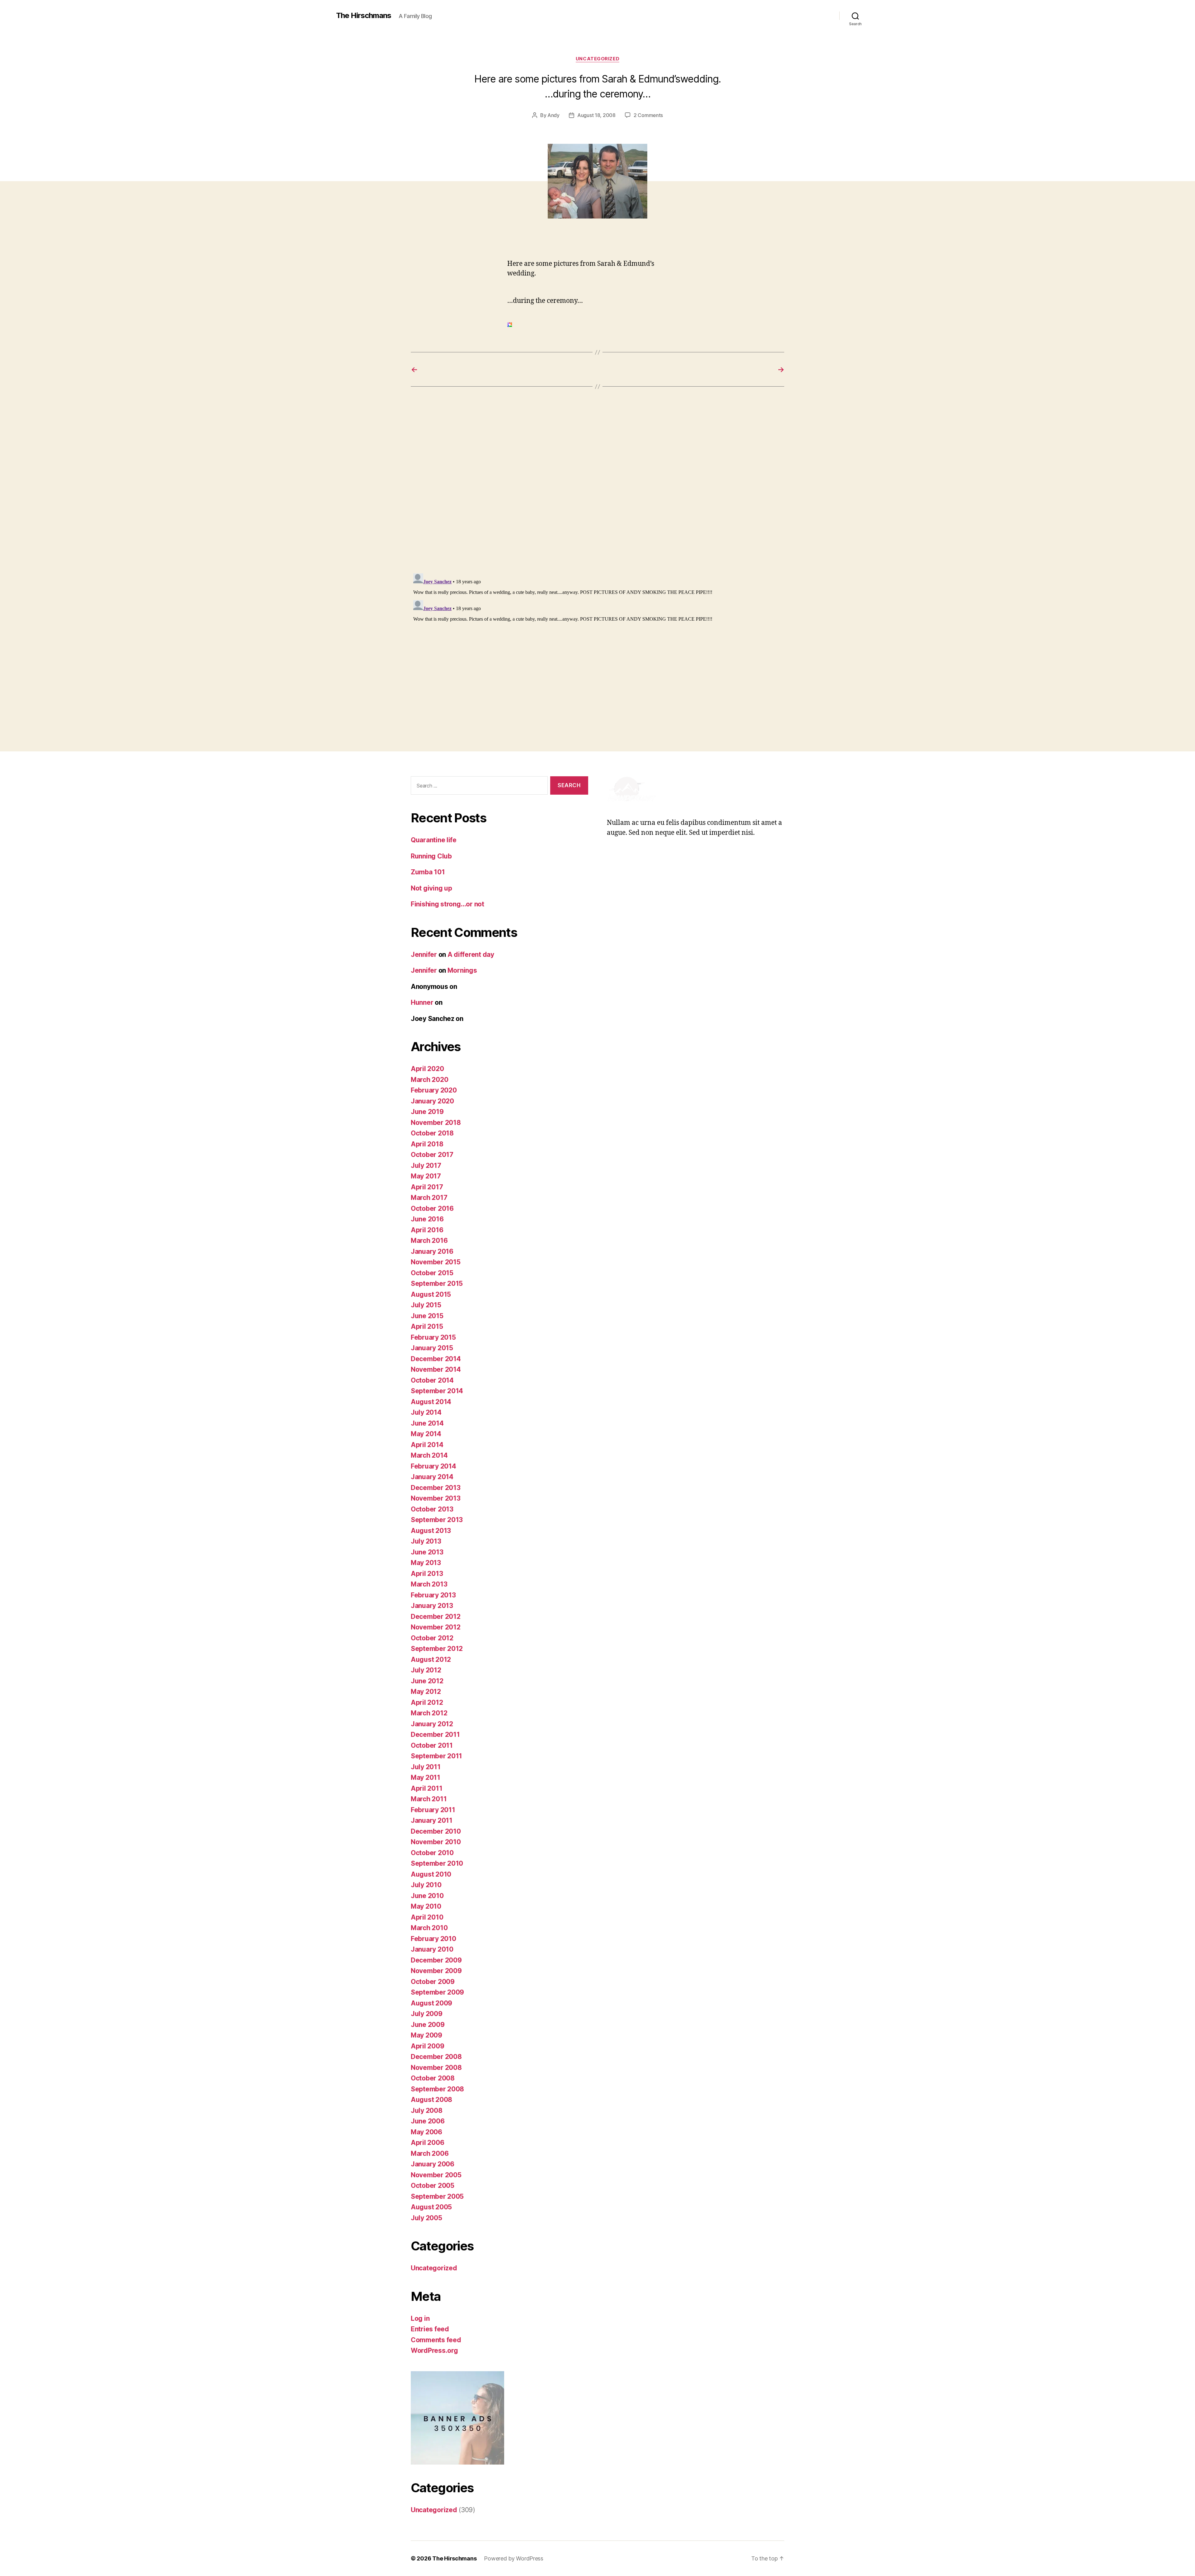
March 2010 (429, 1928)
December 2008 (436, 2057)
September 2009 (437, 1992)
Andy (553, 115)
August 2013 (431, 1531)
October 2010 (432, 1853)
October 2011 (432, 1745)
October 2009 (433, 1982)
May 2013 (426, 1563)
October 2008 (433, 2078)
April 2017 (427, 1187)
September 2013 (437, 1520)
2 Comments (648, 115)
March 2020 (429, 1080)
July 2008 (427, 2111)
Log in (420, 2318)
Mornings (462, 970)
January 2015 (432, 1348)
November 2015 (436, 1262)
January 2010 (432, 1949)
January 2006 (433, 2164)
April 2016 (427, 1230)
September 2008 (437, 2089)
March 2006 (430, 2153)
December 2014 (436, 1359)
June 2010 (427, 1896)
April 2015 (427, 1326)
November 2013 (436, 1498)
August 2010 (431, 1874)
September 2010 (437, 1863)
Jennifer (424, 954)
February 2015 (433, 1337)
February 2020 (434, 1090)
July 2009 (427, 2014)
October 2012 (432, 1638)
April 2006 (427, 2143)
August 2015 (431, 1294)
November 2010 (436, 1842)
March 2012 (429, 1713)
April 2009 (427, 2046)
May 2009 (426, 2035)
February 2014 (433, 1466)
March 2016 (429, 1241)
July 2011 (426, 1767)
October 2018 (432, 1133)
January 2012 (432, 1724)
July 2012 (426, 1670)
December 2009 (436, 1960)
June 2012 (427, 1681)
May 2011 (426, 1777)
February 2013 (433, 1595)
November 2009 (436, 1971)
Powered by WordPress (514, 2558)
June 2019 (427, 1112)
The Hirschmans (364, 16)
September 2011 (436, 1756)
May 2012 (426, 1692)
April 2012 (427, 1702)
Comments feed (436, 2340)
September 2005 (437, 2196)
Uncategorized (597, 59)
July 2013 (426, 1541)
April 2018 (427, 1144)
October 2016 (432, 1208)
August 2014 (431, 1402)
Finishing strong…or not (448, 904)
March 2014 (429, 1455)
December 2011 (435, 1735)
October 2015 (432, 1273)
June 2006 (428, 2121)
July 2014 (426, 1412)
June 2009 (428, 2025)
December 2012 (436, 1617)
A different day (471, 954)
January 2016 (432, 1251)
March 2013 (429, 1584)
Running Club (431, 856)
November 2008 (436, 2068)
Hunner (422, 1002)
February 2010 (433, 1939)
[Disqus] (597, 489)
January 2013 (432, 1606)
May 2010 (426, 1906)
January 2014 (432, 1477)
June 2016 (427, 1219)
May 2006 (426, 2132)
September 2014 (437, 1391)
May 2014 (426, 1434)
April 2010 (427, 1917)
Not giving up (431, 888)
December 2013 (436, 1488)
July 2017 (426, 1166)
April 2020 (427, 1069)
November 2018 (436, 1123)
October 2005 (433, 2186)
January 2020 (432, 1101)
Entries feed (430, 2329)
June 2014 (427, 1423)
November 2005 (436, 2175)
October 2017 (432, 1155)
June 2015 (427, 1316)
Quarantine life (434, 840)
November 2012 (436, 1627)
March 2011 (429, 1799)
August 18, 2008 (596, 115)
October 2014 (432, 1380)
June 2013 (427, 1552)
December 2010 (436, 1831)
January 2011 (432, 1820)
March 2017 (429, 1198)
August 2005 (431, 2207)
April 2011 (426, 1788)
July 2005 (426, 2218)
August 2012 (431, 1659)
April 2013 (427, 1574)
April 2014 (427, 1445)
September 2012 (437, 1649)
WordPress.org (434, 2350)
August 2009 (431, 2003)
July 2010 (426, 1885)
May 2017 (426, 1176)
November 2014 (436, 1369)
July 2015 (426, 1305)
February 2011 (433, 1810)
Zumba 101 (428, 872)
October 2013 (432, 1509)
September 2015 (437, 1283)
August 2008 (431, 2100)
